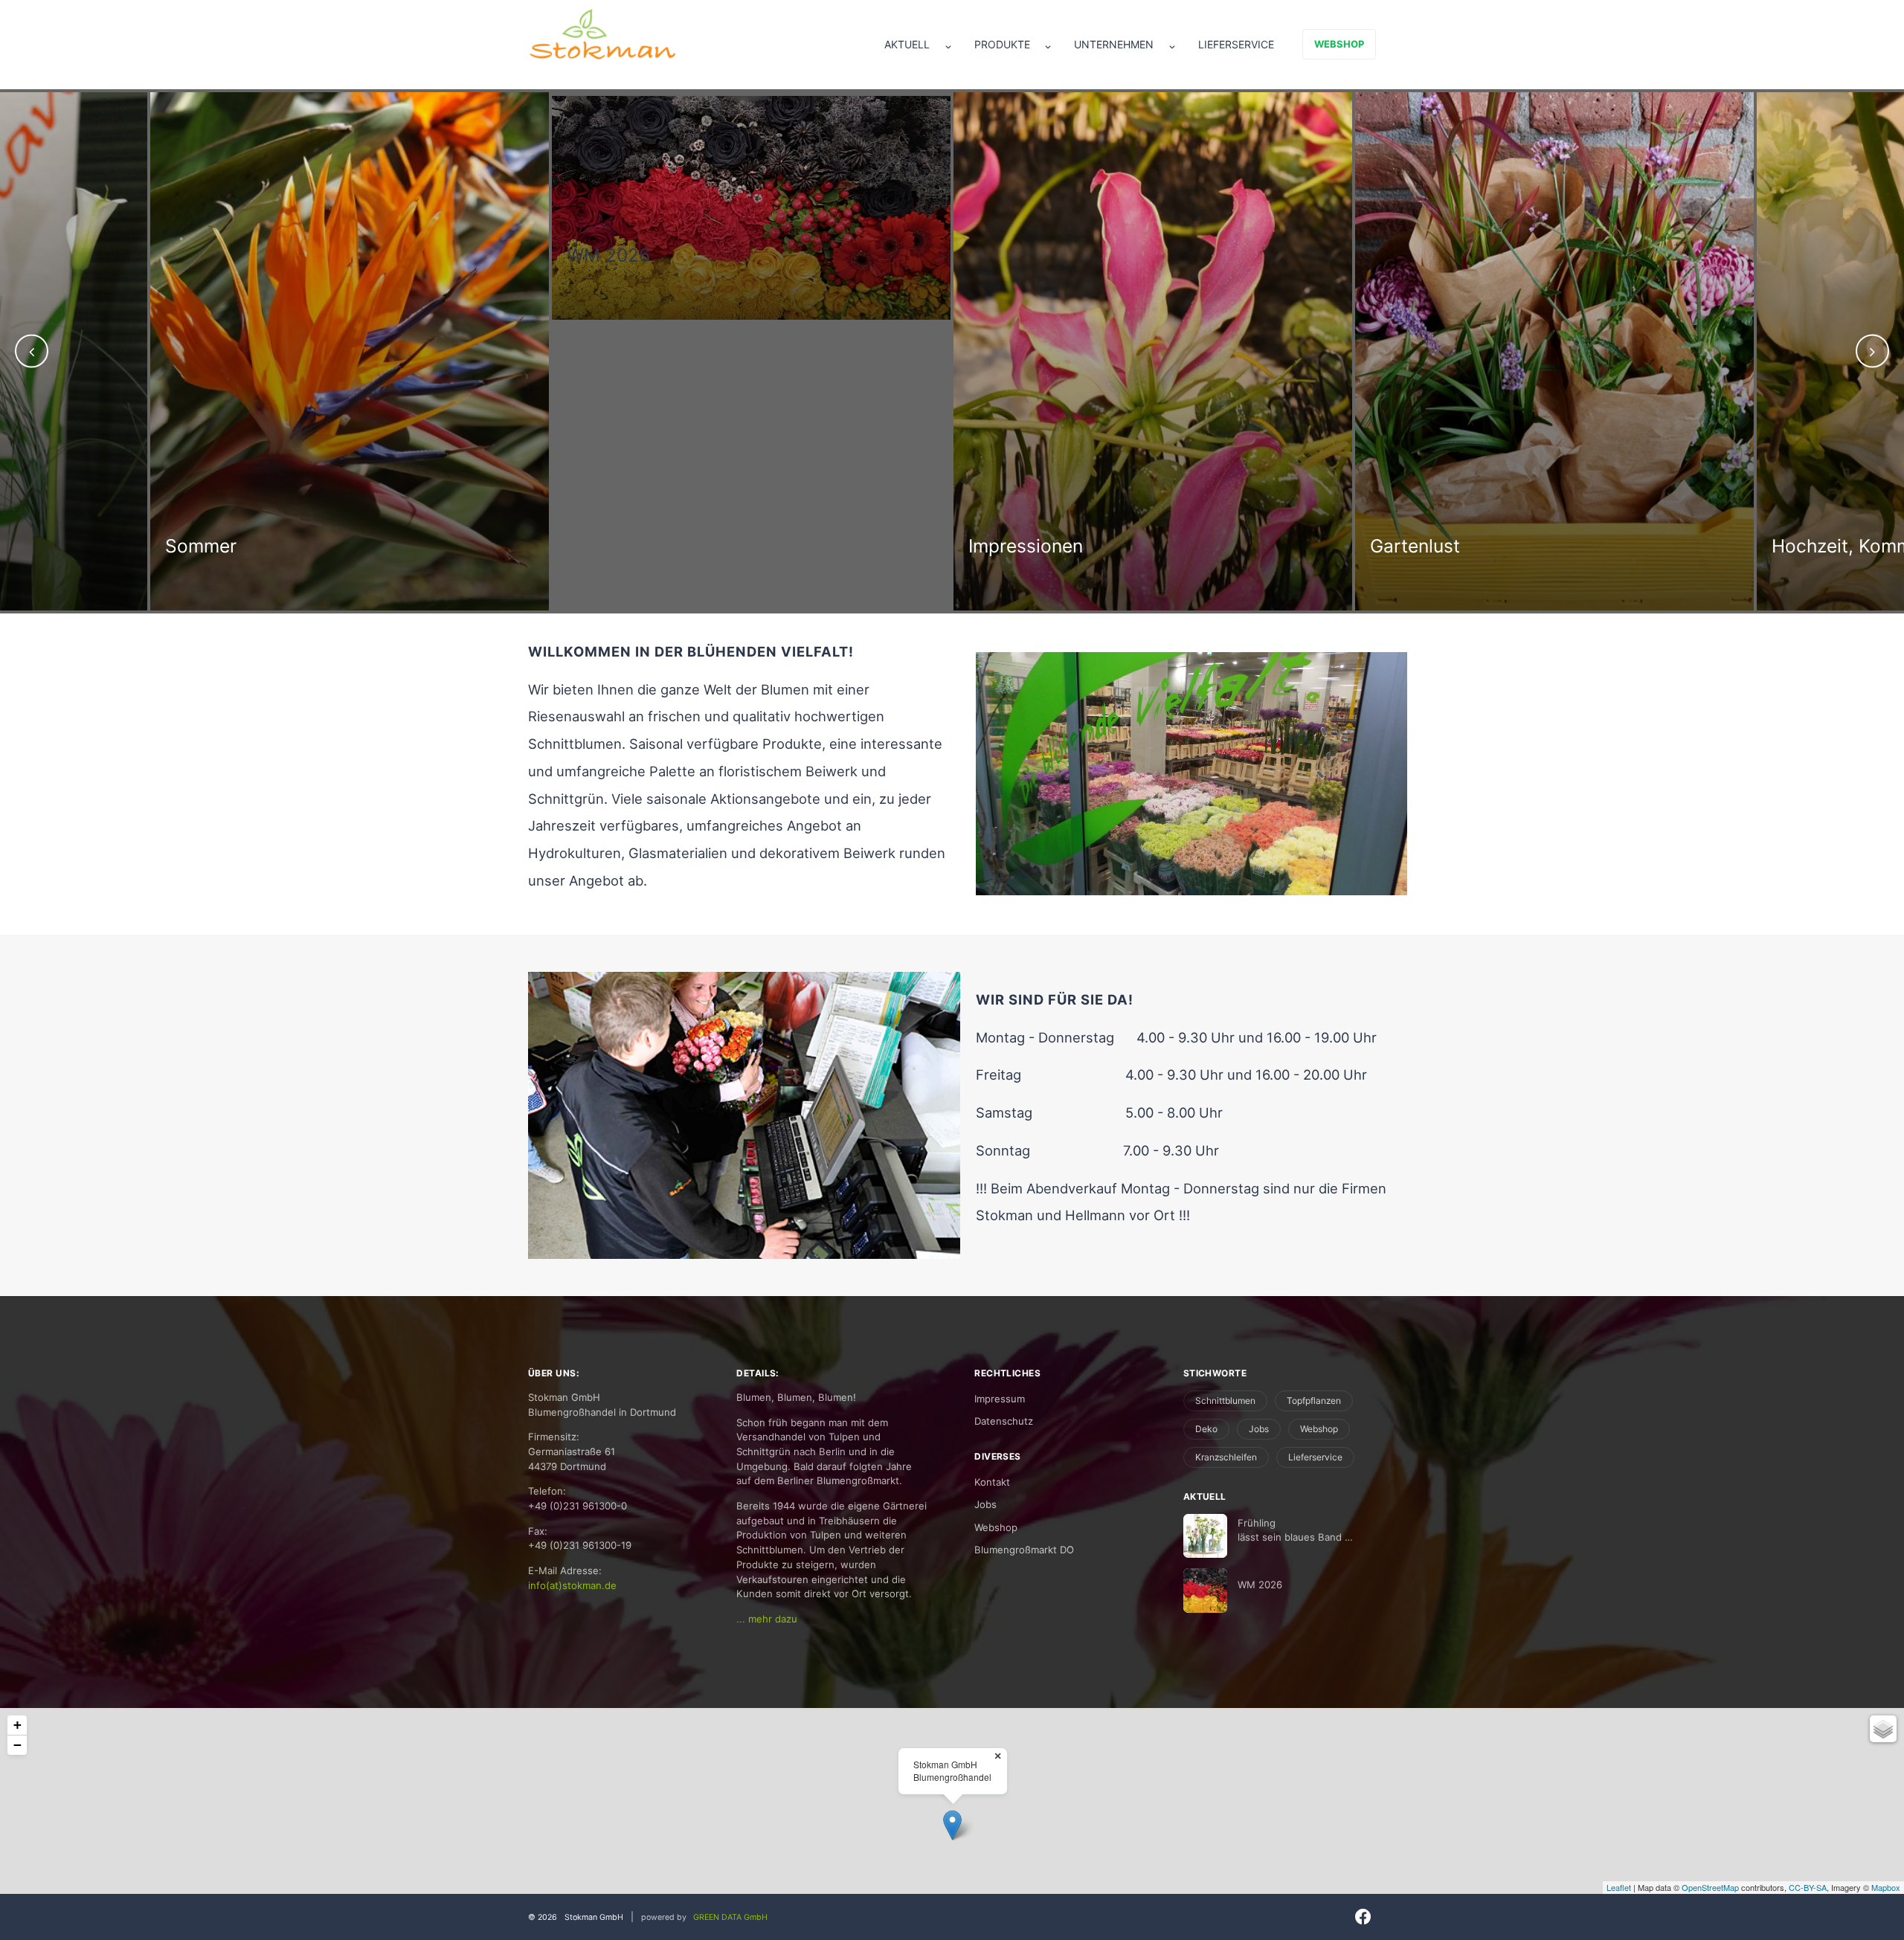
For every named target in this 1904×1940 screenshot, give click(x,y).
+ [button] (17, 1725)
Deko (1206, 1429)
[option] (350, 206)
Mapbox (1886, 1887)
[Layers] (1883, 1729)
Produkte (1002, 44)
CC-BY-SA (1808, 1887)
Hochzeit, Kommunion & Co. (1490, 546)
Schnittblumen (1225, 1401)
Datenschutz (1004, 1421)
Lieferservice (1236, 44)
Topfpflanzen (1314, 1401)
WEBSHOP (1339, 44)
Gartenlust (1013, 546)
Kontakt (992, 1482)
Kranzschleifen (1226, 1457)
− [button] (17, 1745)
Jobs (985, 1504)
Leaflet (1619, 1887)
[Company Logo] (602, 34)
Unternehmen (1114, 44)
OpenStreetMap (1710, 1887)
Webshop (996, 1527)
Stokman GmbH (594, 1917)
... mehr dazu (767, 1619)
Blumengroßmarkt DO (1024, 1550)
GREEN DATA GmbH (730, 1917)
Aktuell (907, 44)
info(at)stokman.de (572, 1585)
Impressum (1000, 1399)
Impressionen (624, 546)
